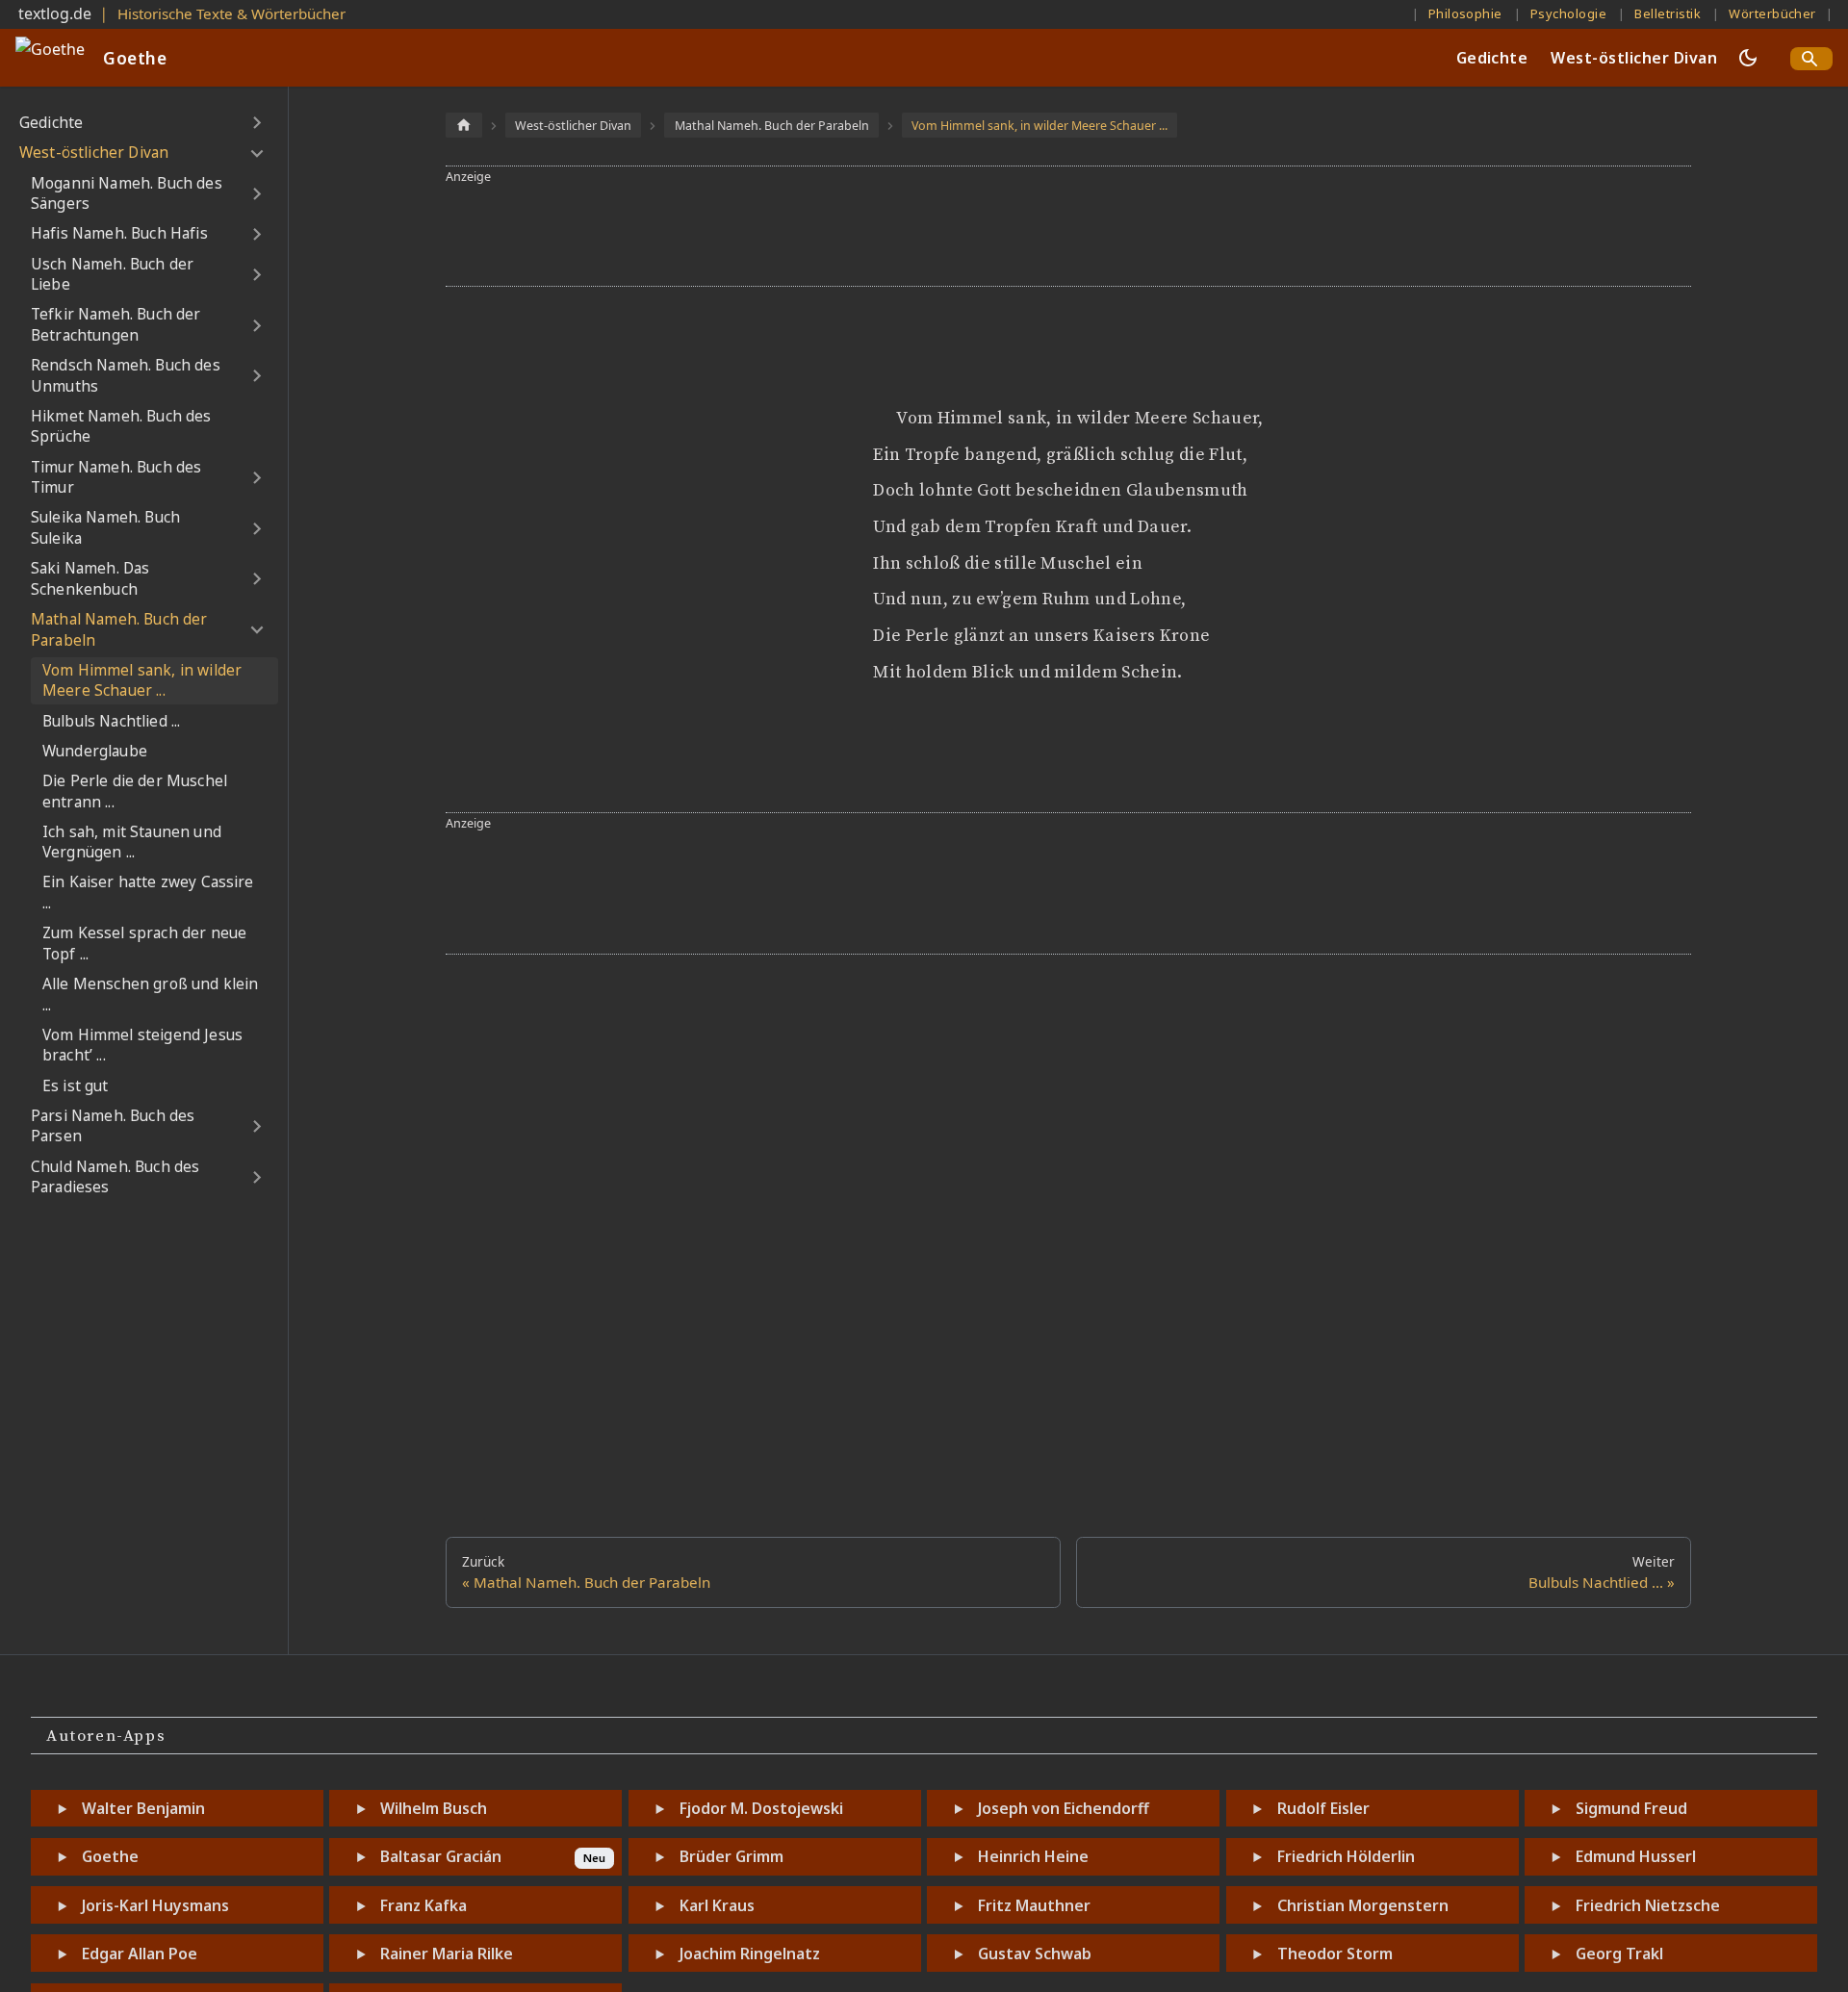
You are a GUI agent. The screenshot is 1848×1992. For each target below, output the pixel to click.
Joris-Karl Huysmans (155, 1905)
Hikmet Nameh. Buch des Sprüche (121, 427)
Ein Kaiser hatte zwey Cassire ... (148, 893)
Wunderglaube (95, 751)
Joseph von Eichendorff (1064, 1808)
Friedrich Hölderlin (1346, 1856)
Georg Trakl (1619, 1954)
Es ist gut (76, 1086)
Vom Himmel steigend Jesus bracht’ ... (142, 1046)
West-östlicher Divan (1634, 58)
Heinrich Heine (1033, 1856)
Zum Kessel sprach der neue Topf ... (144, 944)
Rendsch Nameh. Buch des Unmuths (126, 376)
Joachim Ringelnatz (750, 1954)
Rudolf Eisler (1323, 1808)
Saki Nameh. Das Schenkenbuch (90, 579)
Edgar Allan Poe (140, 1954)
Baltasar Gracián (441, 1856)
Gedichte (1492, 58)
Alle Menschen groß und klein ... (150, 995)
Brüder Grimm (731, 1856)
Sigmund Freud (1631, 1808)
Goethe (110, 1856)
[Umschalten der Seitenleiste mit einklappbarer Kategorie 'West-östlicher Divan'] (257, 153)
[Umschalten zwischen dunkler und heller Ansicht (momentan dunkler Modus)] (1748, 58)
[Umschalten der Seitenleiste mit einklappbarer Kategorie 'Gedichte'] (257, 123)
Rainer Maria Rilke (447, 1954)
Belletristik (1668, 13)
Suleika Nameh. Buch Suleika (105, 528)
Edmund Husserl (1636, 1856)
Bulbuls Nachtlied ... (111, 721)
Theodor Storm (1335, 1954)
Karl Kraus (717, 1905)
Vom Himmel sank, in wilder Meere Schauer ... (142, 681)
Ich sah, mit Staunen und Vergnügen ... (132, 843)
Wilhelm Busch (434, 1808)
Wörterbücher (1772, 13)
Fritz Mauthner (1034, 1905)
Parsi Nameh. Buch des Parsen (113, 1126)
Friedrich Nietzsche (1648, 1905)
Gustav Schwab (1035, 1954)
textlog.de (55, 13)
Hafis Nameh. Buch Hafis (119, 233)
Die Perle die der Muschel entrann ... (135, 792)
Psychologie (1568, 13)
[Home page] (464, 125)
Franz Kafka (423, 1905)
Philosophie (1465, 13)
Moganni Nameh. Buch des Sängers (127, 194)
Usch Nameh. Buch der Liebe (112, 275)
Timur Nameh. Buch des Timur (116, 478)
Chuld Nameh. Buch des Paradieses (115, 1177)
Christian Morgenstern (1363, 1905)
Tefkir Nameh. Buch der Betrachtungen (116, 325)
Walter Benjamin (143, 1808)
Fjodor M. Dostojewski (761, 1808)
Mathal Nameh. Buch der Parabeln (119, 630)
